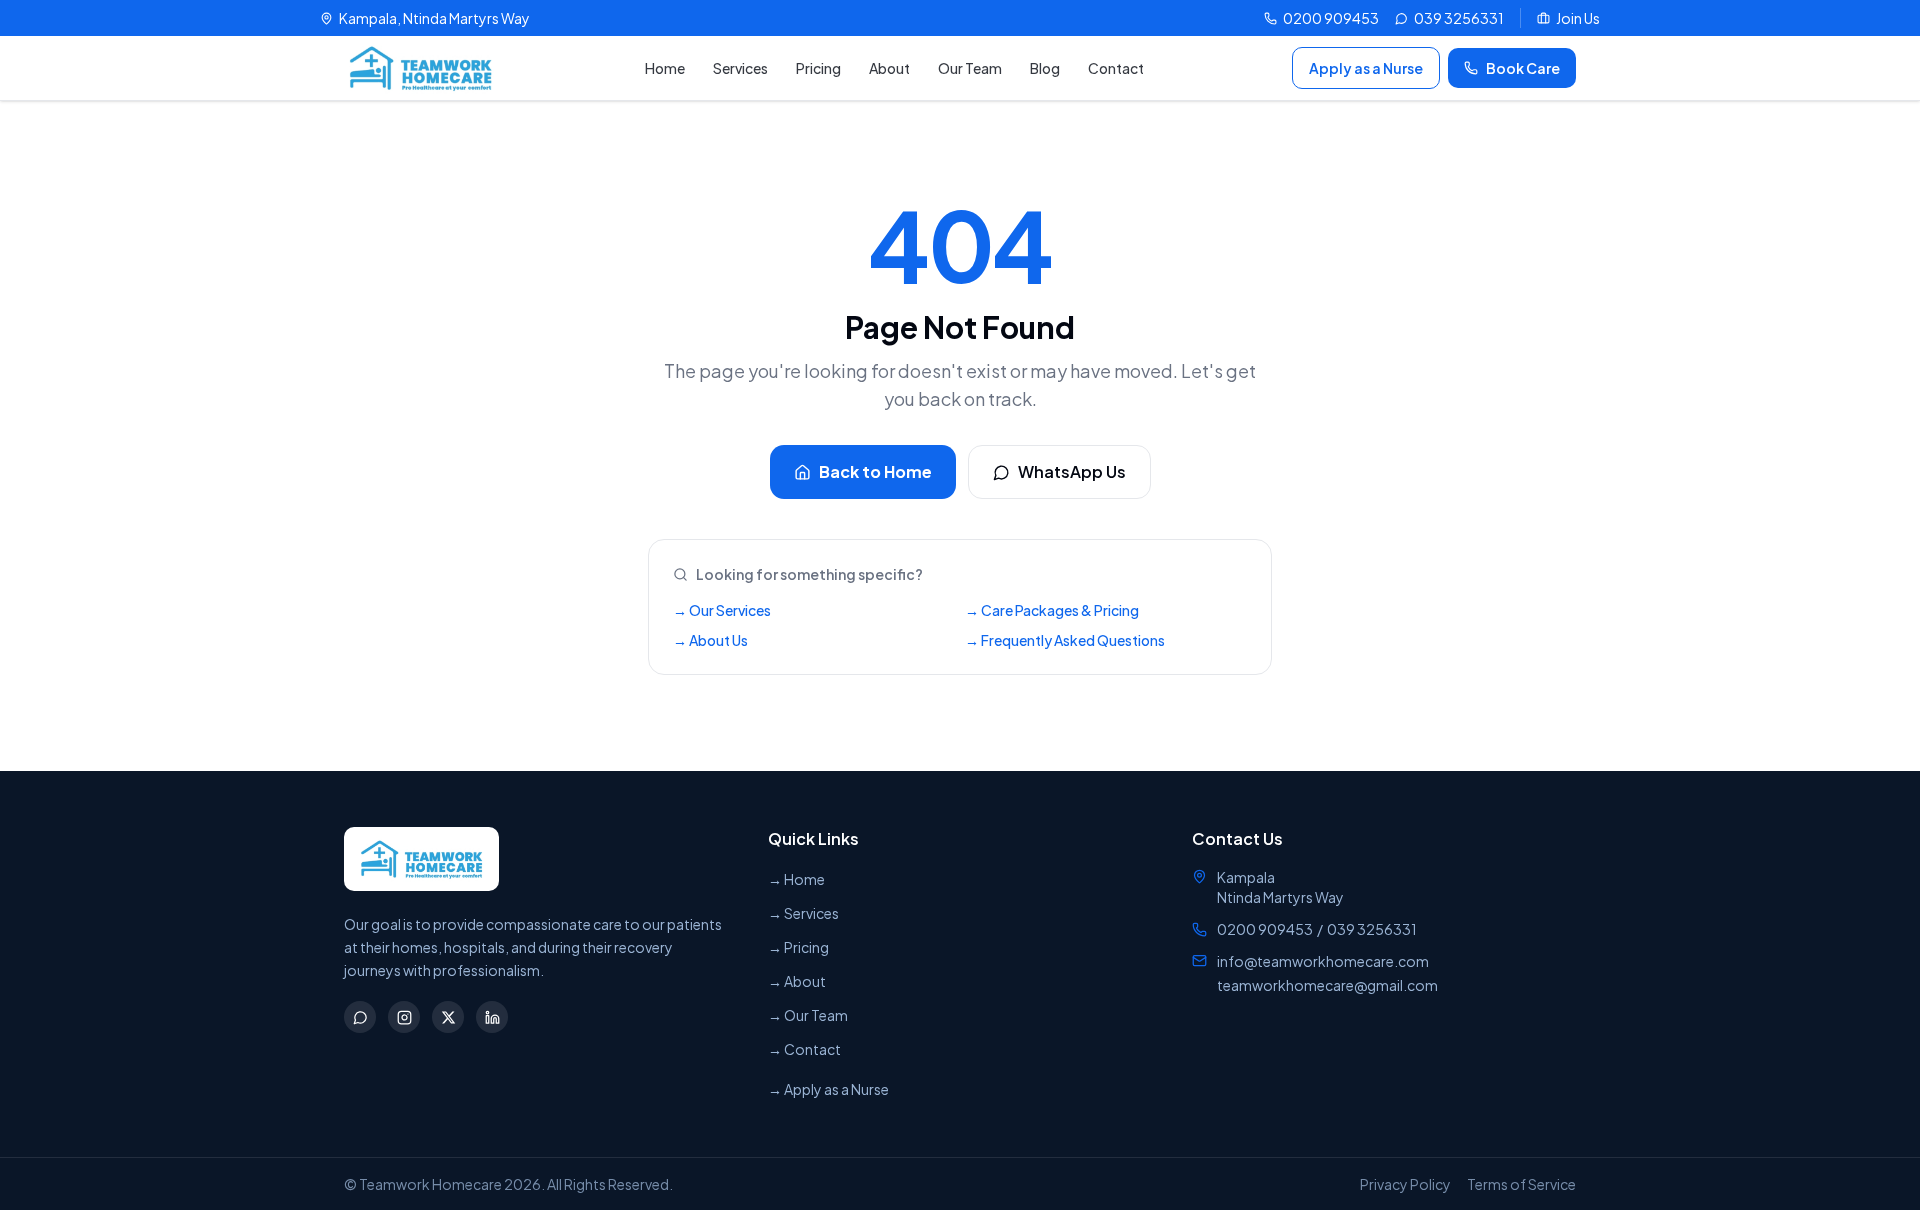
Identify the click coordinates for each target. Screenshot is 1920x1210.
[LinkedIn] (492, 1017)
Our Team (970, 68)
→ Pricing (798, 947)
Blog (1045, 68)
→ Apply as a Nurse (828, 1089)
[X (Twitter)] (448, 1017)
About (889, 68)
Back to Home (875, 471)
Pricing (818, 68)
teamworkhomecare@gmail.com (1327, 985)
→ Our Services (722, 610)
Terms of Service (1521, 1184)
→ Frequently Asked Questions (1065, 640)
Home (665, 68)
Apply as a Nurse (1366, 68)
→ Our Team (808, 1015)
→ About (797, 981)
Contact (1116, 68)
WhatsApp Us (1072, 471)
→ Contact (804, 1049)
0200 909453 (1265, 929)
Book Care (1523, 68)
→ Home (796, 879)
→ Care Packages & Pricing (1052, 610)
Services (740, 68)
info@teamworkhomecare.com (1323, 961)
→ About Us (710, 640)
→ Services (803, 913)
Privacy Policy (1405, 1184)
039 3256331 (1372, 929)
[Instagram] (404, 1017)
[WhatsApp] (360, 1017)
